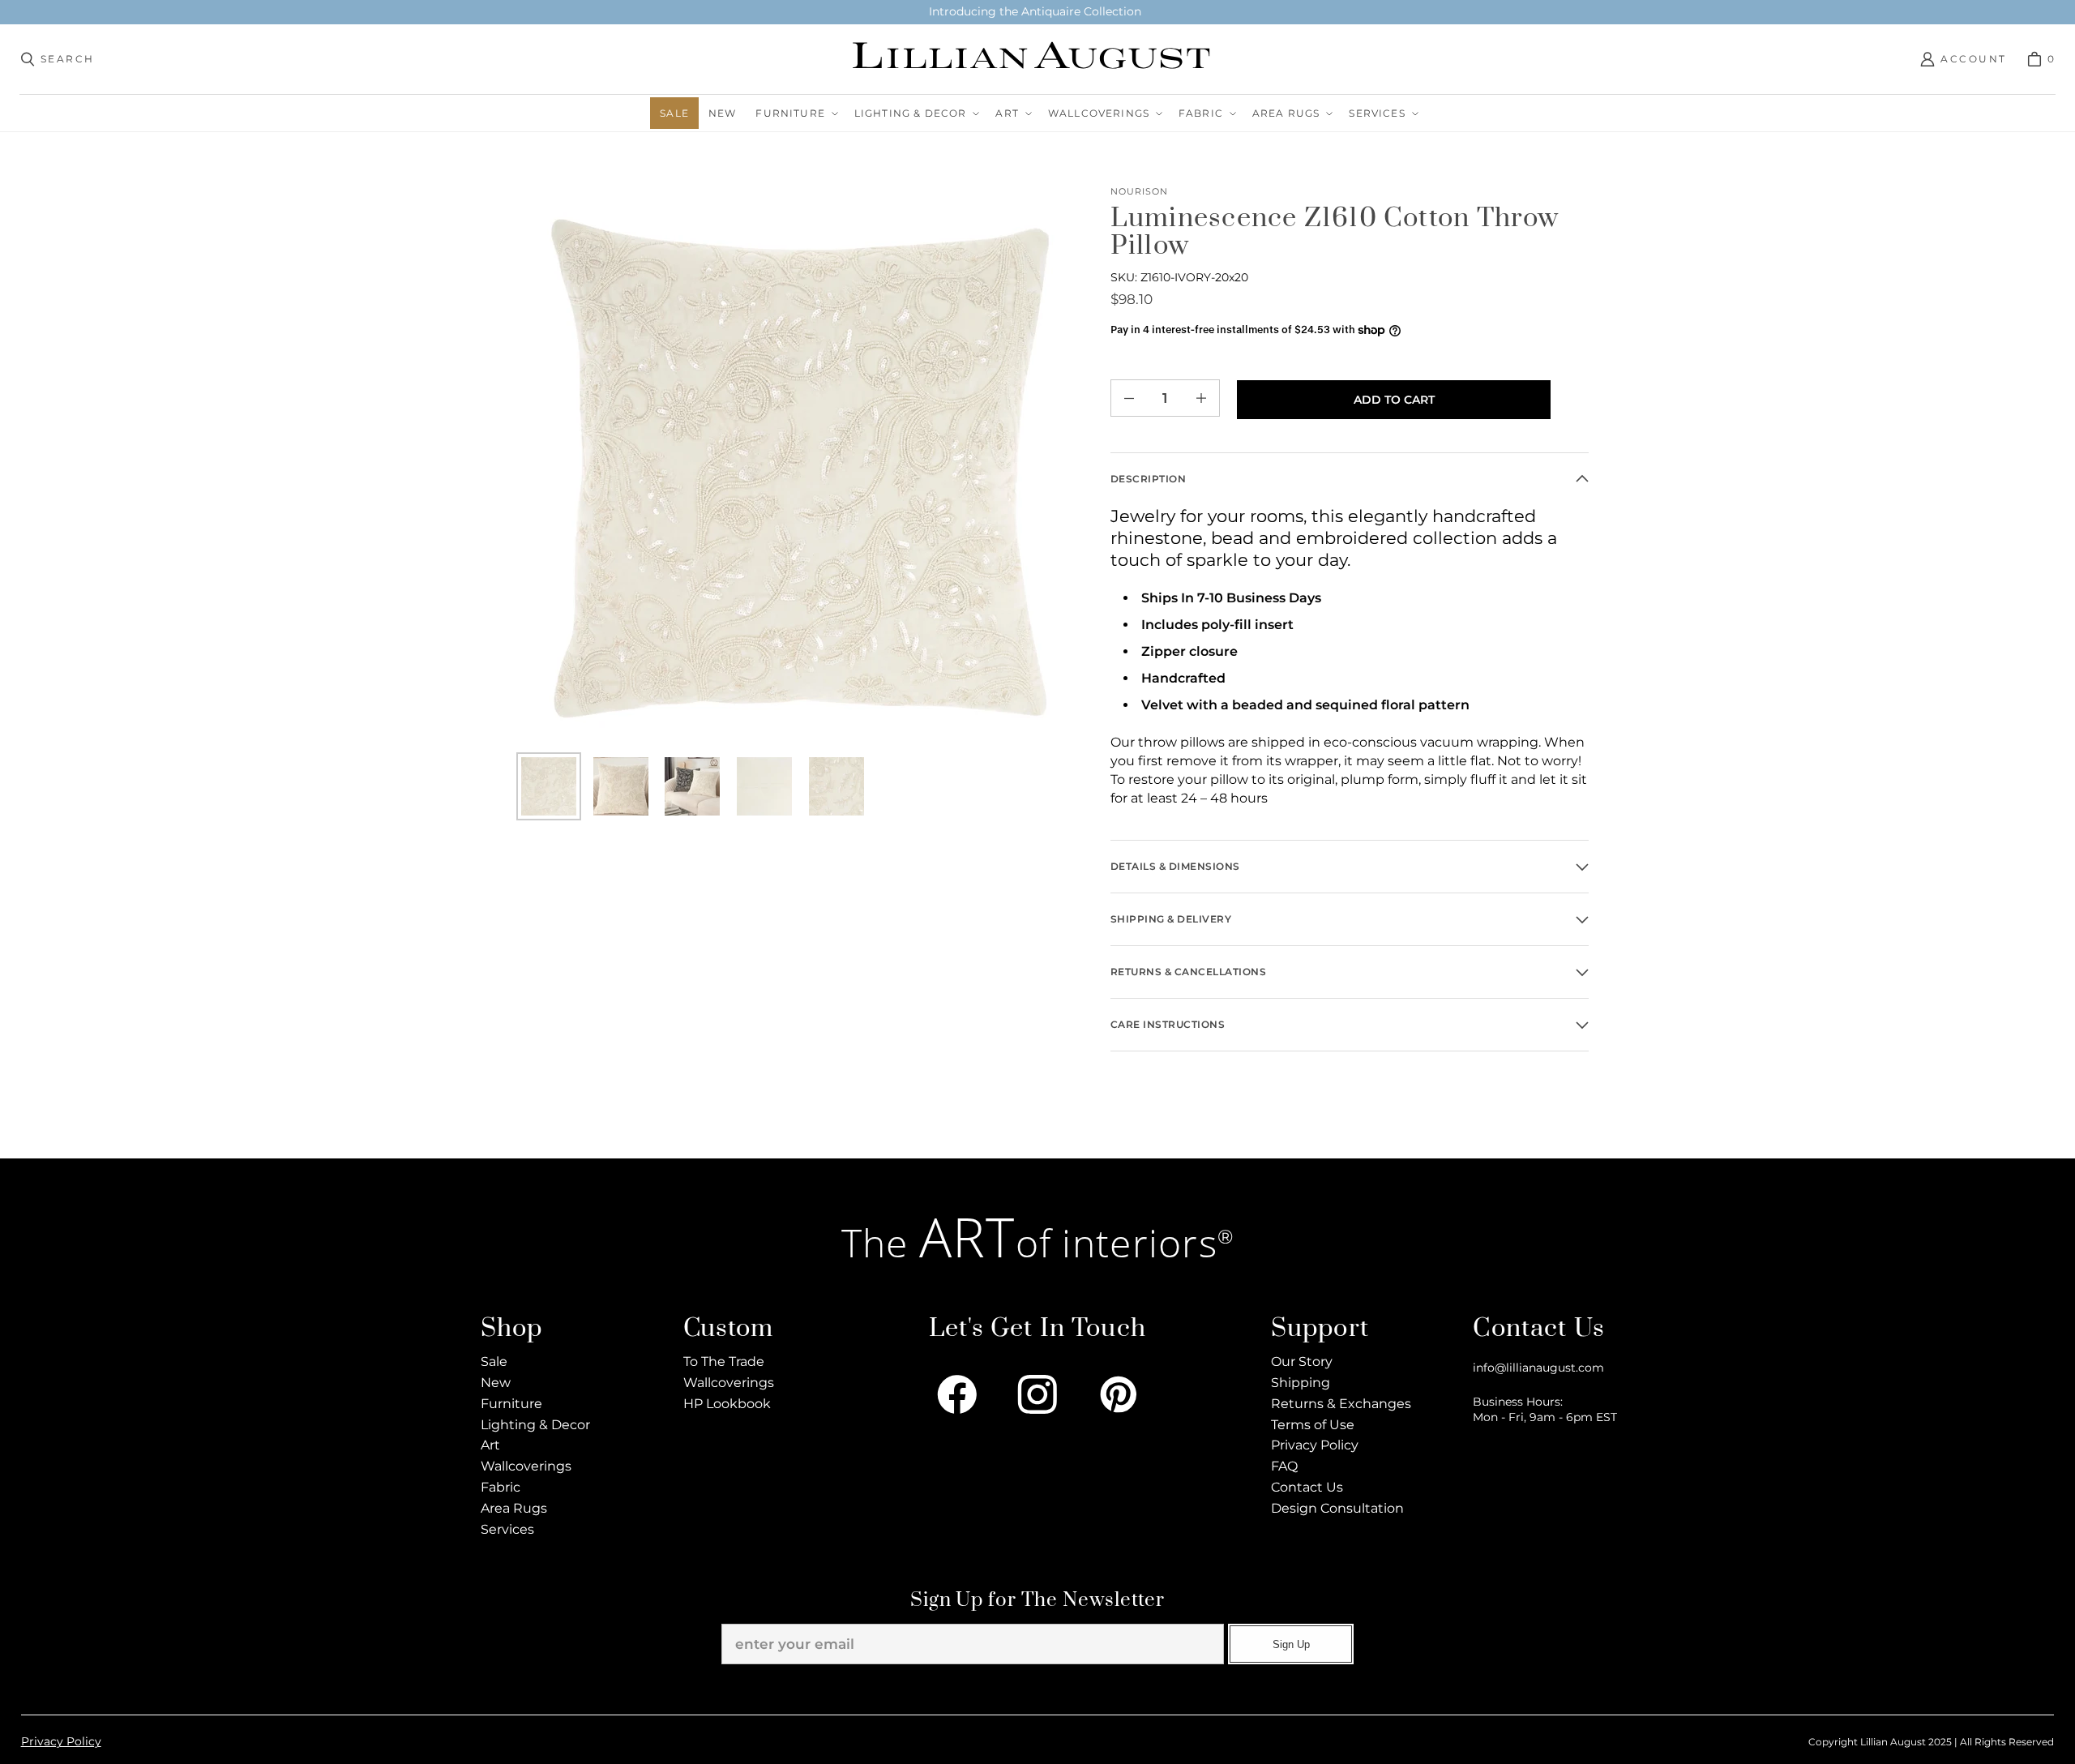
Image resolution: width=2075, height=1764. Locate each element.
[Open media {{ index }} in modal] (800, 468)
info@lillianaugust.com (1538, 1368)
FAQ (1284, 1466)
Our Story (1302, 1362)
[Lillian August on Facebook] (957, 1394)
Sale (494, 1362)
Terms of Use (1313, 1425)
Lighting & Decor (535, 1425)
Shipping (1301, 1383)
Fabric (501, 1487)
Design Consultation (1337, 1508)
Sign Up (1291, 1644)
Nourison (1139, 192)
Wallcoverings (526, 1466)
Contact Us (1307, 1487)
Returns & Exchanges (1341, 1404)
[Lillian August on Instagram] (1037, 1394)
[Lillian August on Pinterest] (1119, 1394)
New (496, 1383)
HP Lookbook (727, 1404)
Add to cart (1394, 400)
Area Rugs (514, 1508)
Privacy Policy (1315, 1445)
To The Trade (724, 1362)
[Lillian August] (1033, 59)
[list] (800, 468)
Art (490, 1445)
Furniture (511, 1404)
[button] (795, 113)
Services (507, 1529)
